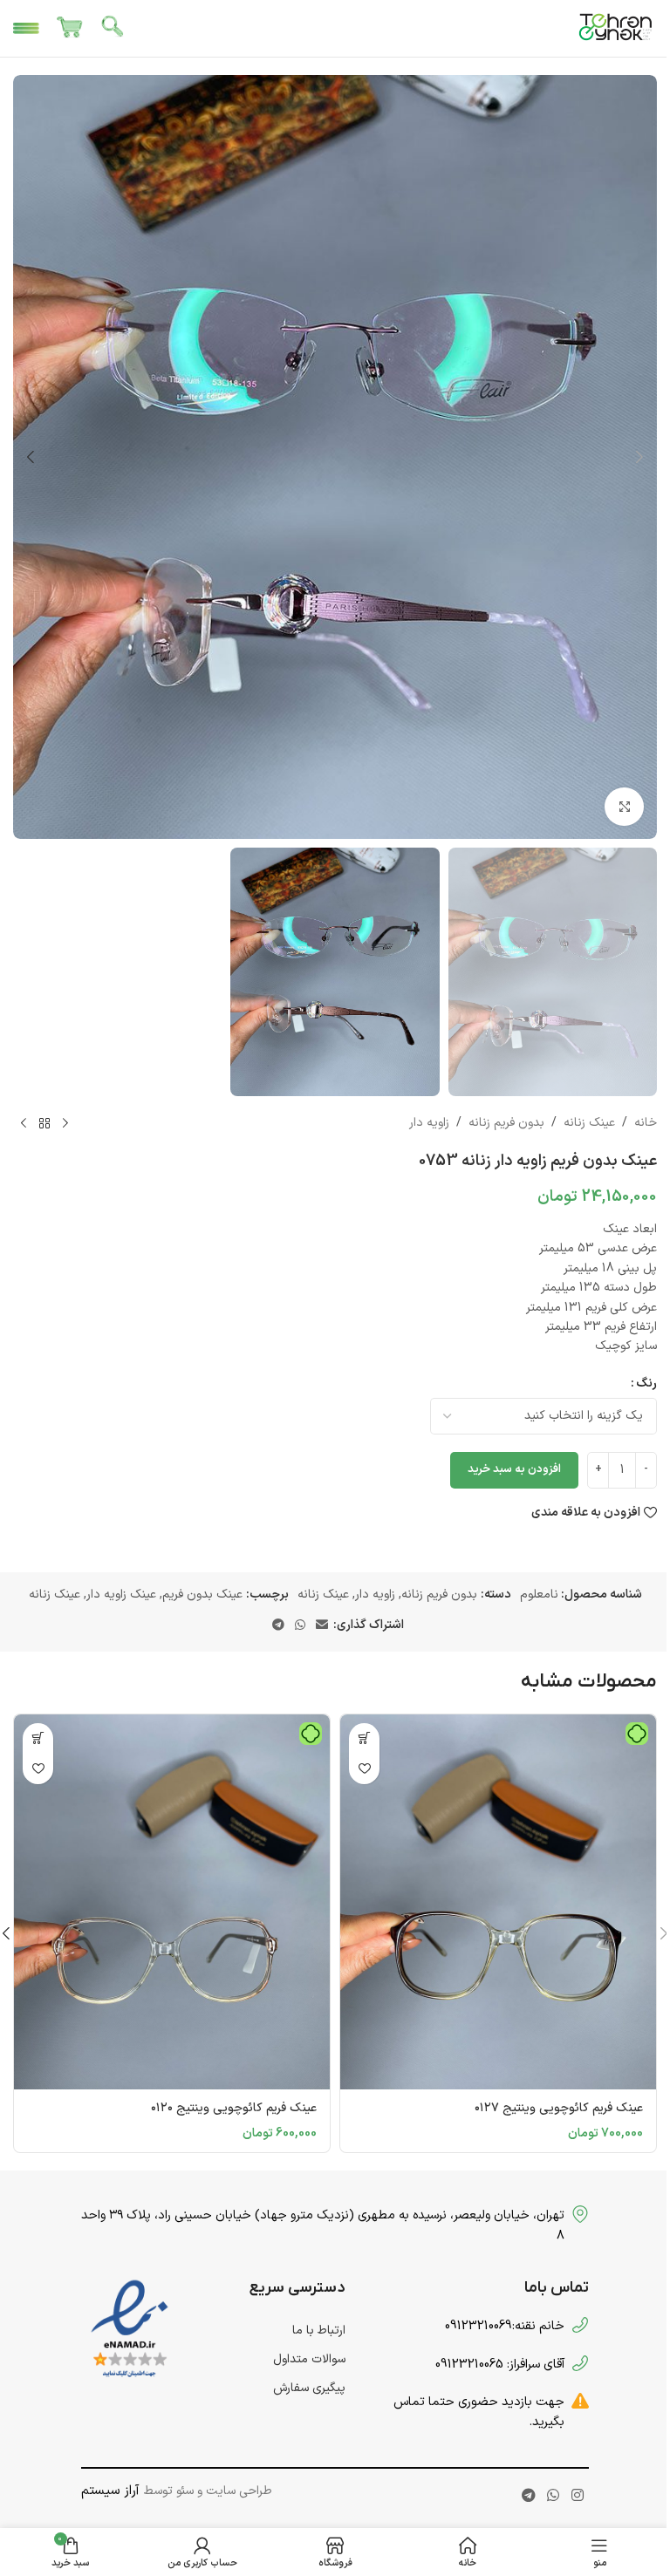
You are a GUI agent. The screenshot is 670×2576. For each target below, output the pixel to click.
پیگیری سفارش (309, 2388)
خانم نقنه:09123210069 (505, 2326)
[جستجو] (113, 29)
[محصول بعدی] (24, 1124)
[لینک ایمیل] (322, 1626)
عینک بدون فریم (202, 1595)
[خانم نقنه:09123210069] (580, 2325)
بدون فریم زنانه (506, 1123)
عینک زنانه (589, 1123)
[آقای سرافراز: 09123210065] (580, 2363)
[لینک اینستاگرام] (577, 2496)
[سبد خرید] (70, 29)
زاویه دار (429, 1123)
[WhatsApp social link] (300, 1626)
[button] (639, 457)
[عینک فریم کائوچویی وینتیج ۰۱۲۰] (172, 1902)
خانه (646, 1123)
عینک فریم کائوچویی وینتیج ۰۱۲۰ (234, 2108)
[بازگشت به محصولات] (44, 1124)
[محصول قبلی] (65, 1124)
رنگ (646, 1383)
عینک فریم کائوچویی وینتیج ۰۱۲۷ (559, 2108)
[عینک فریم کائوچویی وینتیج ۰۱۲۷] (498, 1902)
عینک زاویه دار (121, 1595)
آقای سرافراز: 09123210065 (500, 2364)
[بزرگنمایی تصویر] (624, 807)
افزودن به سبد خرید (514, 1469)
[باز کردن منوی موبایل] (26, 29)
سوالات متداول (309, 2359)
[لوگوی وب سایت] (616, 27)
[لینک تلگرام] (278, 1626)
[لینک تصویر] (130, 2329)
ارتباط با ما (319, 2331)
